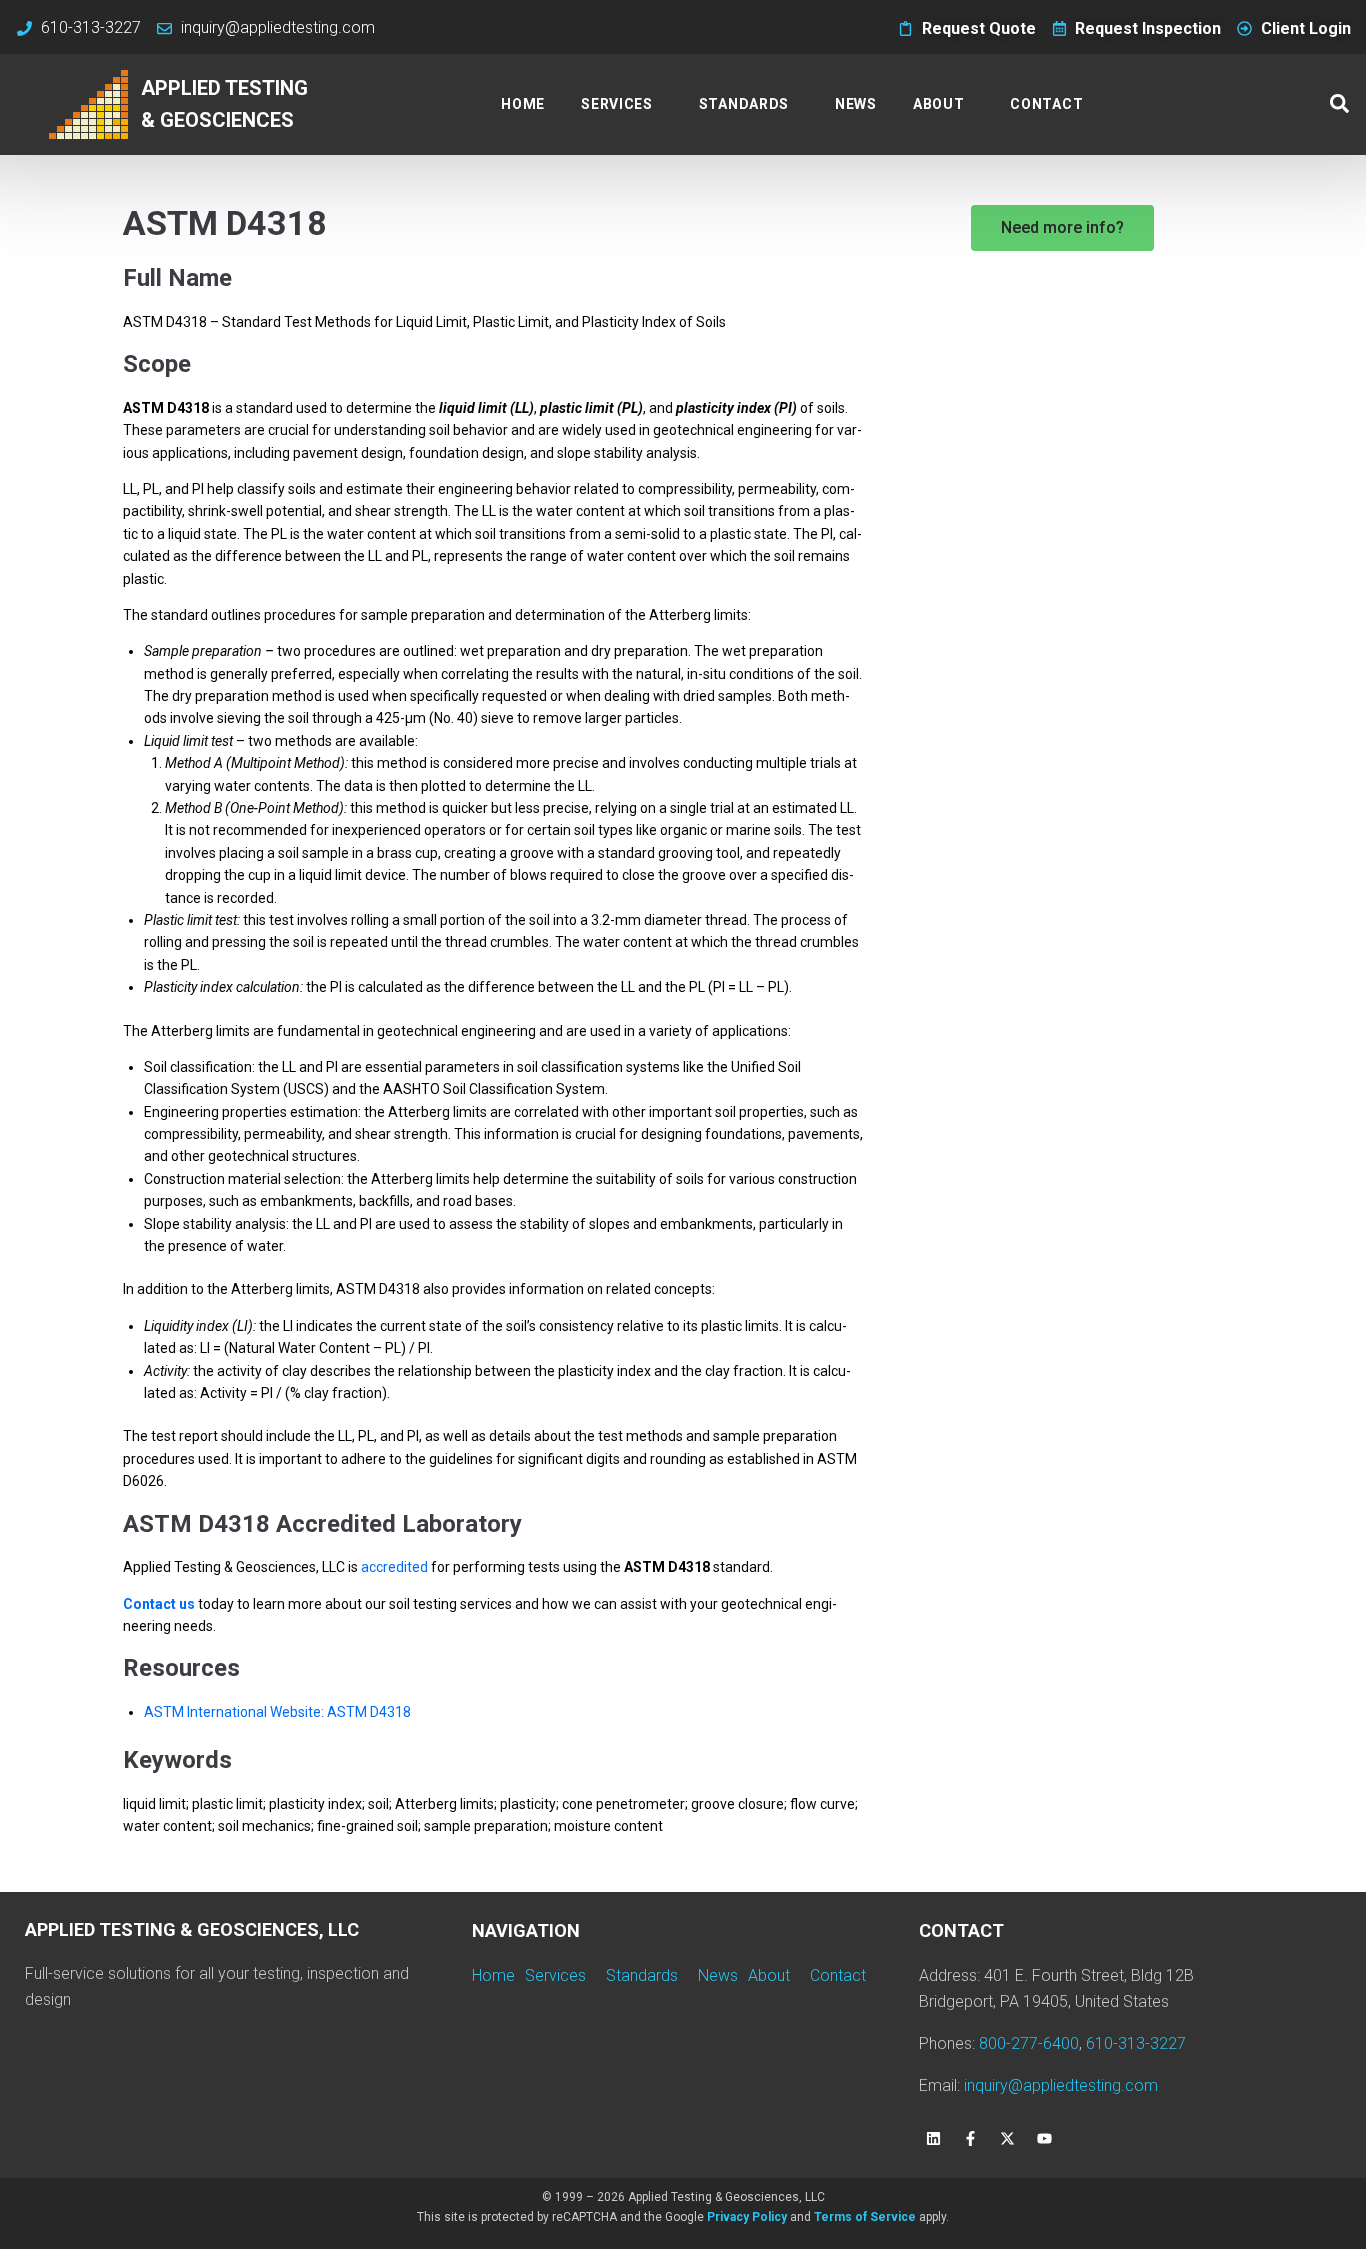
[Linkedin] (934, 2138)
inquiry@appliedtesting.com (1061, 2085)
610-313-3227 (1136, 2043)
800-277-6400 (1029, 2043)
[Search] (1339, 104)
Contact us (159, 1604)
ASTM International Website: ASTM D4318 (277, 1712)
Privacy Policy (747, 2217)
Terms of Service (865, 2217)
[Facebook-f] (971, 2138)
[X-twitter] (1008, 2138)
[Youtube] (1045, 2138)
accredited (394, 1567)
